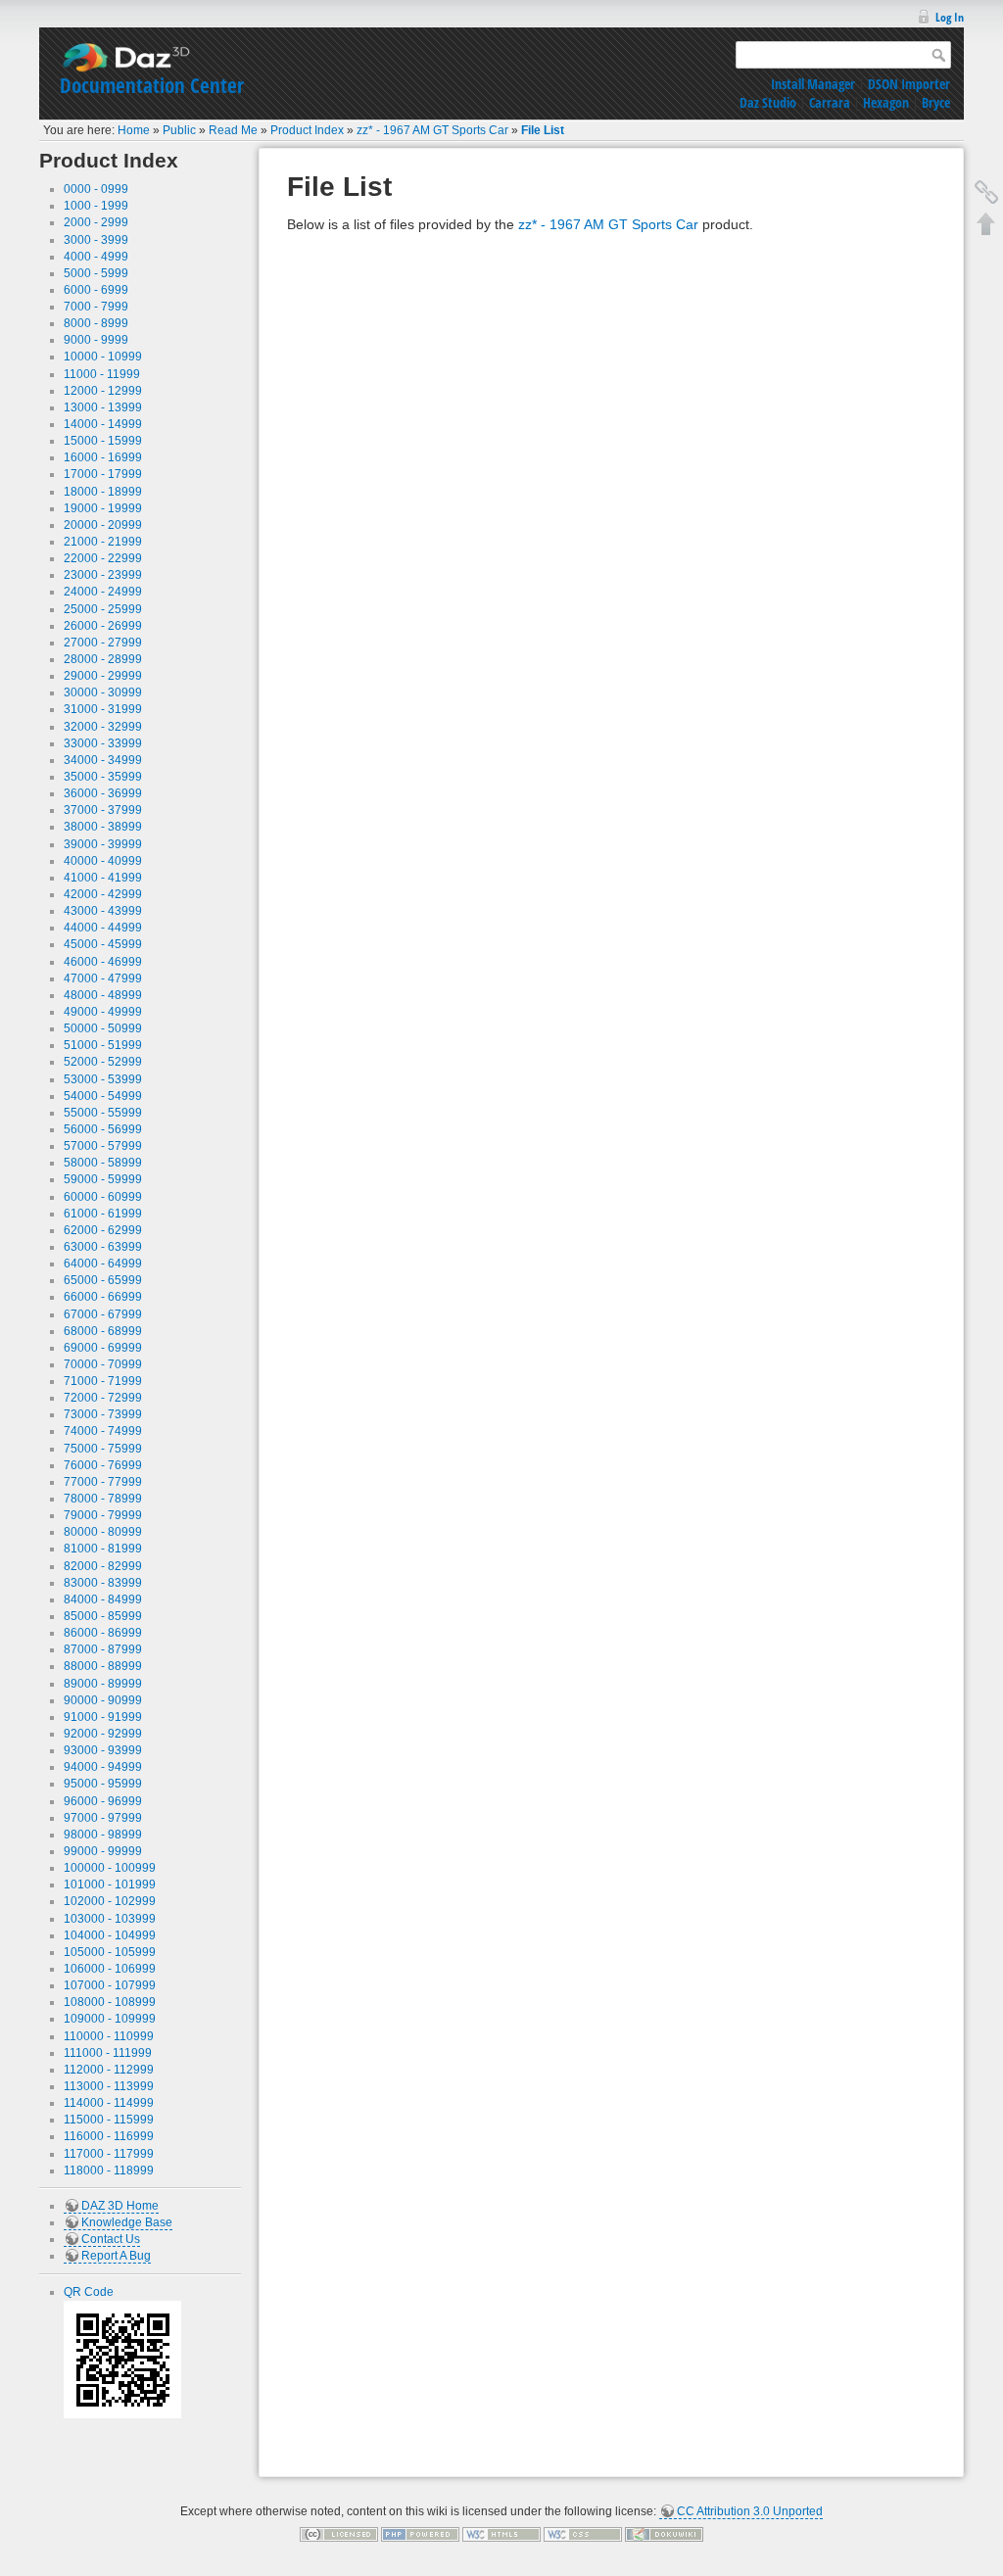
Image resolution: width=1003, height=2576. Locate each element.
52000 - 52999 (103, 1062)
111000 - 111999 (108, 2053)
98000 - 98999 (103, 1835)
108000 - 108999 (110, 2002)
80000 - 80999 (103, 1532)
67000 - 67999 (103, 1314)
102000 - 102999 (110, 1901)
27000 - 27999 (103, 643)
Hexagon (886, 102)
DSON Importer (909, 84)
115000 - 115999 (109, 2120)
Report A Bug (116, 2256)
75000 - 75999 (103, 1449)
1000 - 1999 (96, 206)
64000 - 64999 (103, 1264)
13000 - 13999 (103, 407)
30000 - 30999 (103, 692)
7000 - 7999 (96, 307)
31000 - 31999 (103, 709)
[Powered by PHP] (420, 2534)
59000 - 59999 (103, 1179)
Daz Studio (768, 102)
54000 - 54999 (103, 1096)
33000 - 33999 (103, 743)
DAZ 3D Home (120, 2206)
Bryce (936, 102)
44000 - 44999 (103, 928)
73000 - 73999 (103, 1414)
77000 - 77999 (103, 1482)
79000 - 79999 (103, 1515)
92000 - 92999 (103, 1734)
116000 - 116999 (109, 2136)
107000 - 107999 (110, 1985)
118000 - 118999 (109, 2171)
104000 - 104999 (110, 1935)
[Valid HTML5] (501, 2534)
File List (543, 130)
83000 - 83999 (103, 1583)
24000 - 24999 (103, 592)
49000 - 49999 (103, 1012)
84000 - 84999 (103, 1599)
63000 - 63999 (103, 1247)
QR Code (89, 2292)
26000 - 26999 (103, 626)
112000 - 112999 (109, 2070)
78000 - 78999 (103, 1499)
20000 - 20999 (103, 525)
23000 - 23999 (103, 575)
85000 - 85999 (103, 1616)
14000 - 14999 (103, 424)
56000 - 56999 (103, 1129)
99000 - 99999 (103, 1851)
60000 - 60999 (103, 1197)
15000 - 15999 (103, 441)
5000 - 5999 (96, 273)
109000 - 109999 (110, 2019)
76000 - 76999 (103, 1465)
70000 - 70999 (103, 1364)
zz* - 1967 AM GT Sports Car (432, 130)
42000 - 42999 (103, 894)
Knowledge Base (127, 2222)
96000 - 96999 (103, 1801)
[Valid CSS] (583, 2534)
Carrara (830, 102)
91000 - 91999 (103, 1717)
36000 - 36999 (103, 793)
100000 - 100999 (110, 1868)
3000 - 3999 (96, 240)
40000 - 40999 (103, 861)
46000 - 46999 (103, 962)
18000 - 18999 (103, 492)
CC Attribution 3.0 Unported (750, 2511)
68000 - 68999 (103, 1331)
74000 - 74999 (103, 1431)
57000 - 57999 (103, 1146)
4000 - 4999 (96, 257)
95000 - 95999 (103, 1784)
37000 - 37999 (103, 810)
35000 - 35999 (103, 777)
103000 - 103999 (110, 1919)
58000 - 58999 (103, 1163)
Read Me (233, 130)
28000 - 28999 (103, 659)
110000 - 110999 (109, 2036)
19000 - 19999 (103, 508)
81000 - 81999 (103, 1549)
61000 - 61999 (103, 1214)
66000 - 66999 (103, 1297)
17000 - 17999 (103, 474)
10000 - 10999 (103, 357)
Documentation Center (152, 85)
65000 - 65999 (103, 1280)
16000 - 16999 (103, 457)
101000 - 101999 (110, 1884)
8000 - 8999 (96, 323)
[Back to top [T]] (986, 223)
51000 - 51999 (103, 1045)
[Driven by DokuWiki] (664, 2534)
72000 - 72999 (103, 1398)
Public (179, 130)
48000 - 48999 (103, 995)
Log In (950, 17)
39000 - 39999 (103, 844)
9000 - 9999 (96, 340)
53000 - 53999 (103, 1079)
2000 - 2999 (96, 222)
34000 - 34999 (103, 760)
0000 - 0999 (96, 189)
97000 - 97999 (103, 1818)
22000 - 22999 (103, 558)
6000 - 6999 (96, 290)
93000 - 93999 (103, 1750)
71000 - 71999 (103, 1381)
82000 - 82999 (103, 1566)
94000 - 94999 (103, 1767)
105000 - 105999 (110, 1952)
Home (134, 130)
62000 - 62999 (103, 1230)
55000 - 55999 (103, 1113)
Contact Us (111, 2239)
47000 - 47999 (103, 978)
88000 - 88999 (103, 1666)
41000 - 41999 (103, 878)
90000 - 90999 (103, 1700)
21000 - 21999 (103, 542)
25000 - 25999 (103, 609)
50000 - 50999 (103, 1028)
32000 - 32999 (103, 727)
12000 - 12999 (103, 391)
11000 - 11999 (102, 374)
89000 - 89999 (103, 1684)
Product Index (307, 130)
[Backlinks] (986, 192)
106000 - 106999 (110, 1969)
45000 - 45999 (103, 944)
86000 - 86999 (103, 1633)
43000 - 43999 (103, 911)
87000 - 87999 (103, 1649)
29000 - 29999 (103, 676)
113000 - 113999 (109, 2086)
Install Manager (813, 84)
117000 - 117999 (109, 2154)
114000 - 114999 (109, 2103)
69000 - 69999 (103, 1348)
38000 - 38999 (103, 827)
